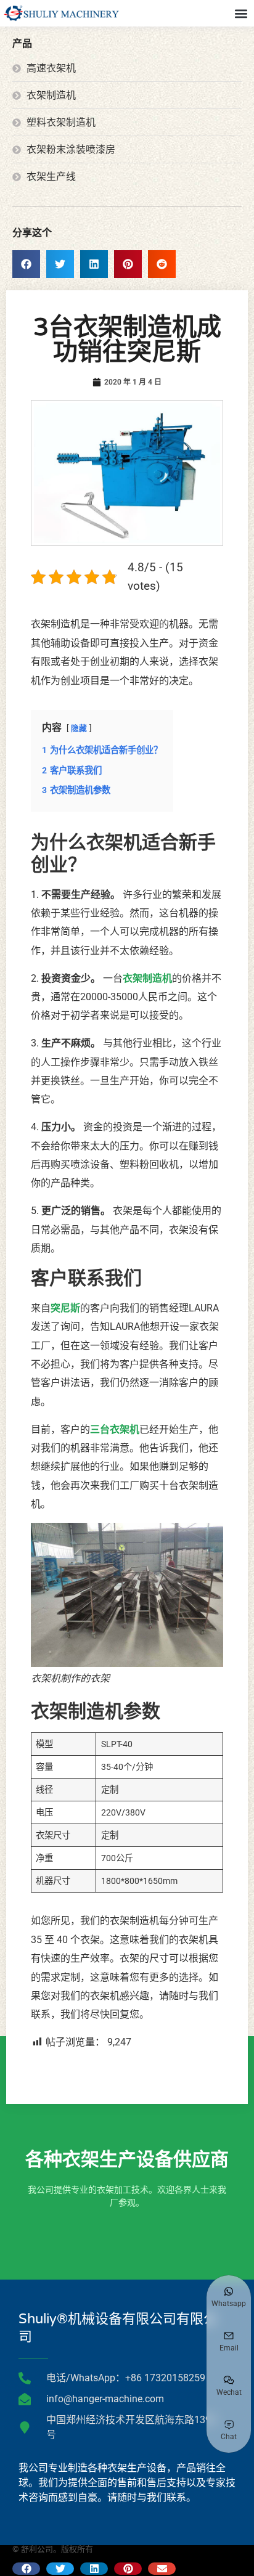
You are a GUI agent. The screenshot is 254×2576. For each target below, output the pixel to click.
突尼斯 (65, 1308)
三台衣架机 (115, 1429)
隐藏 (79, 728)
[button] (241, 13)
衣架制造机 (147, 978)
